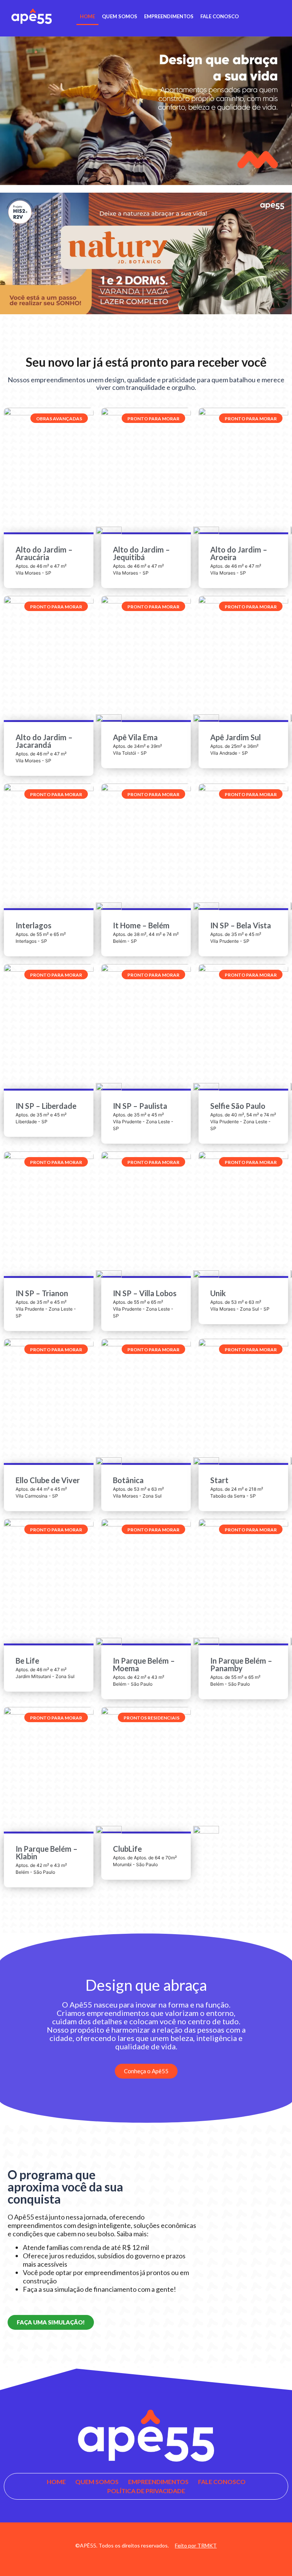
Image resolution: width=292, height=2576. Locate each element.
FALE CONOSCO (220, 16)
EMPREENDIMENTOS (169, 16)
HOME (87, 16)
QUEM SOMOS (120, 16)
